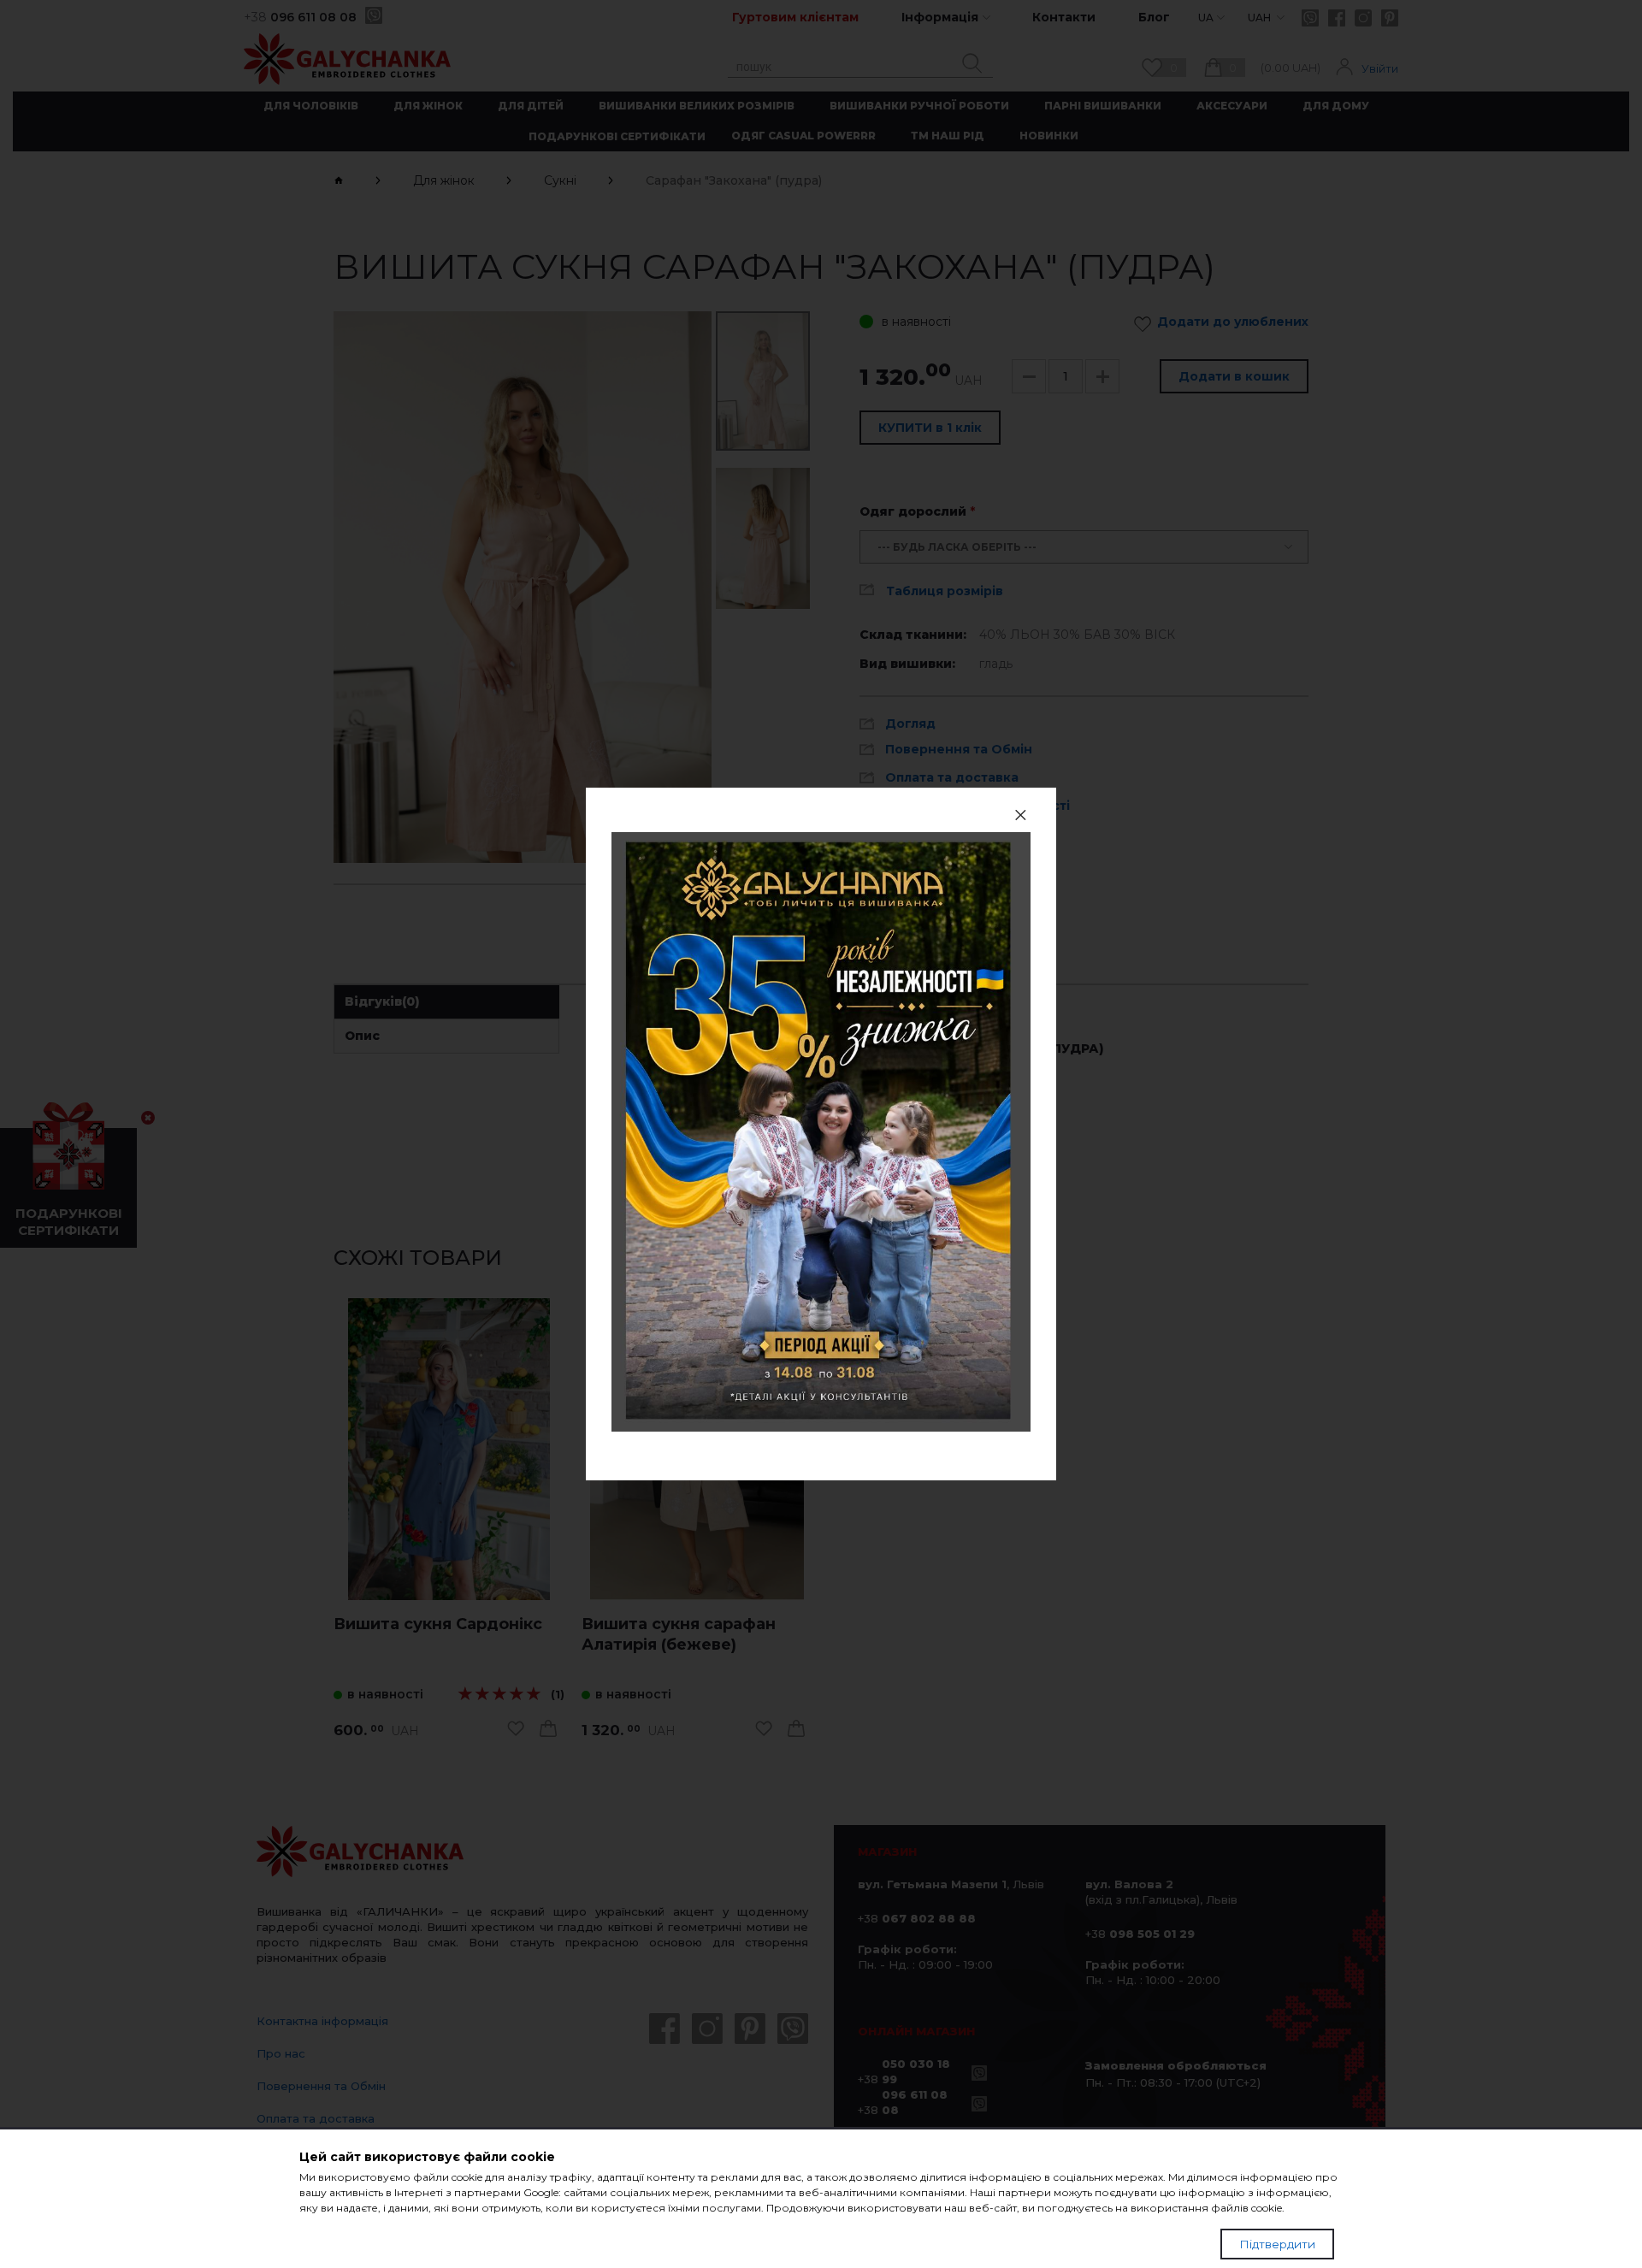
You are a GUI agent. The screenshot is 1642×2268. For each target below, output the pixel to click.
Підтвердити (1277, 2244)
